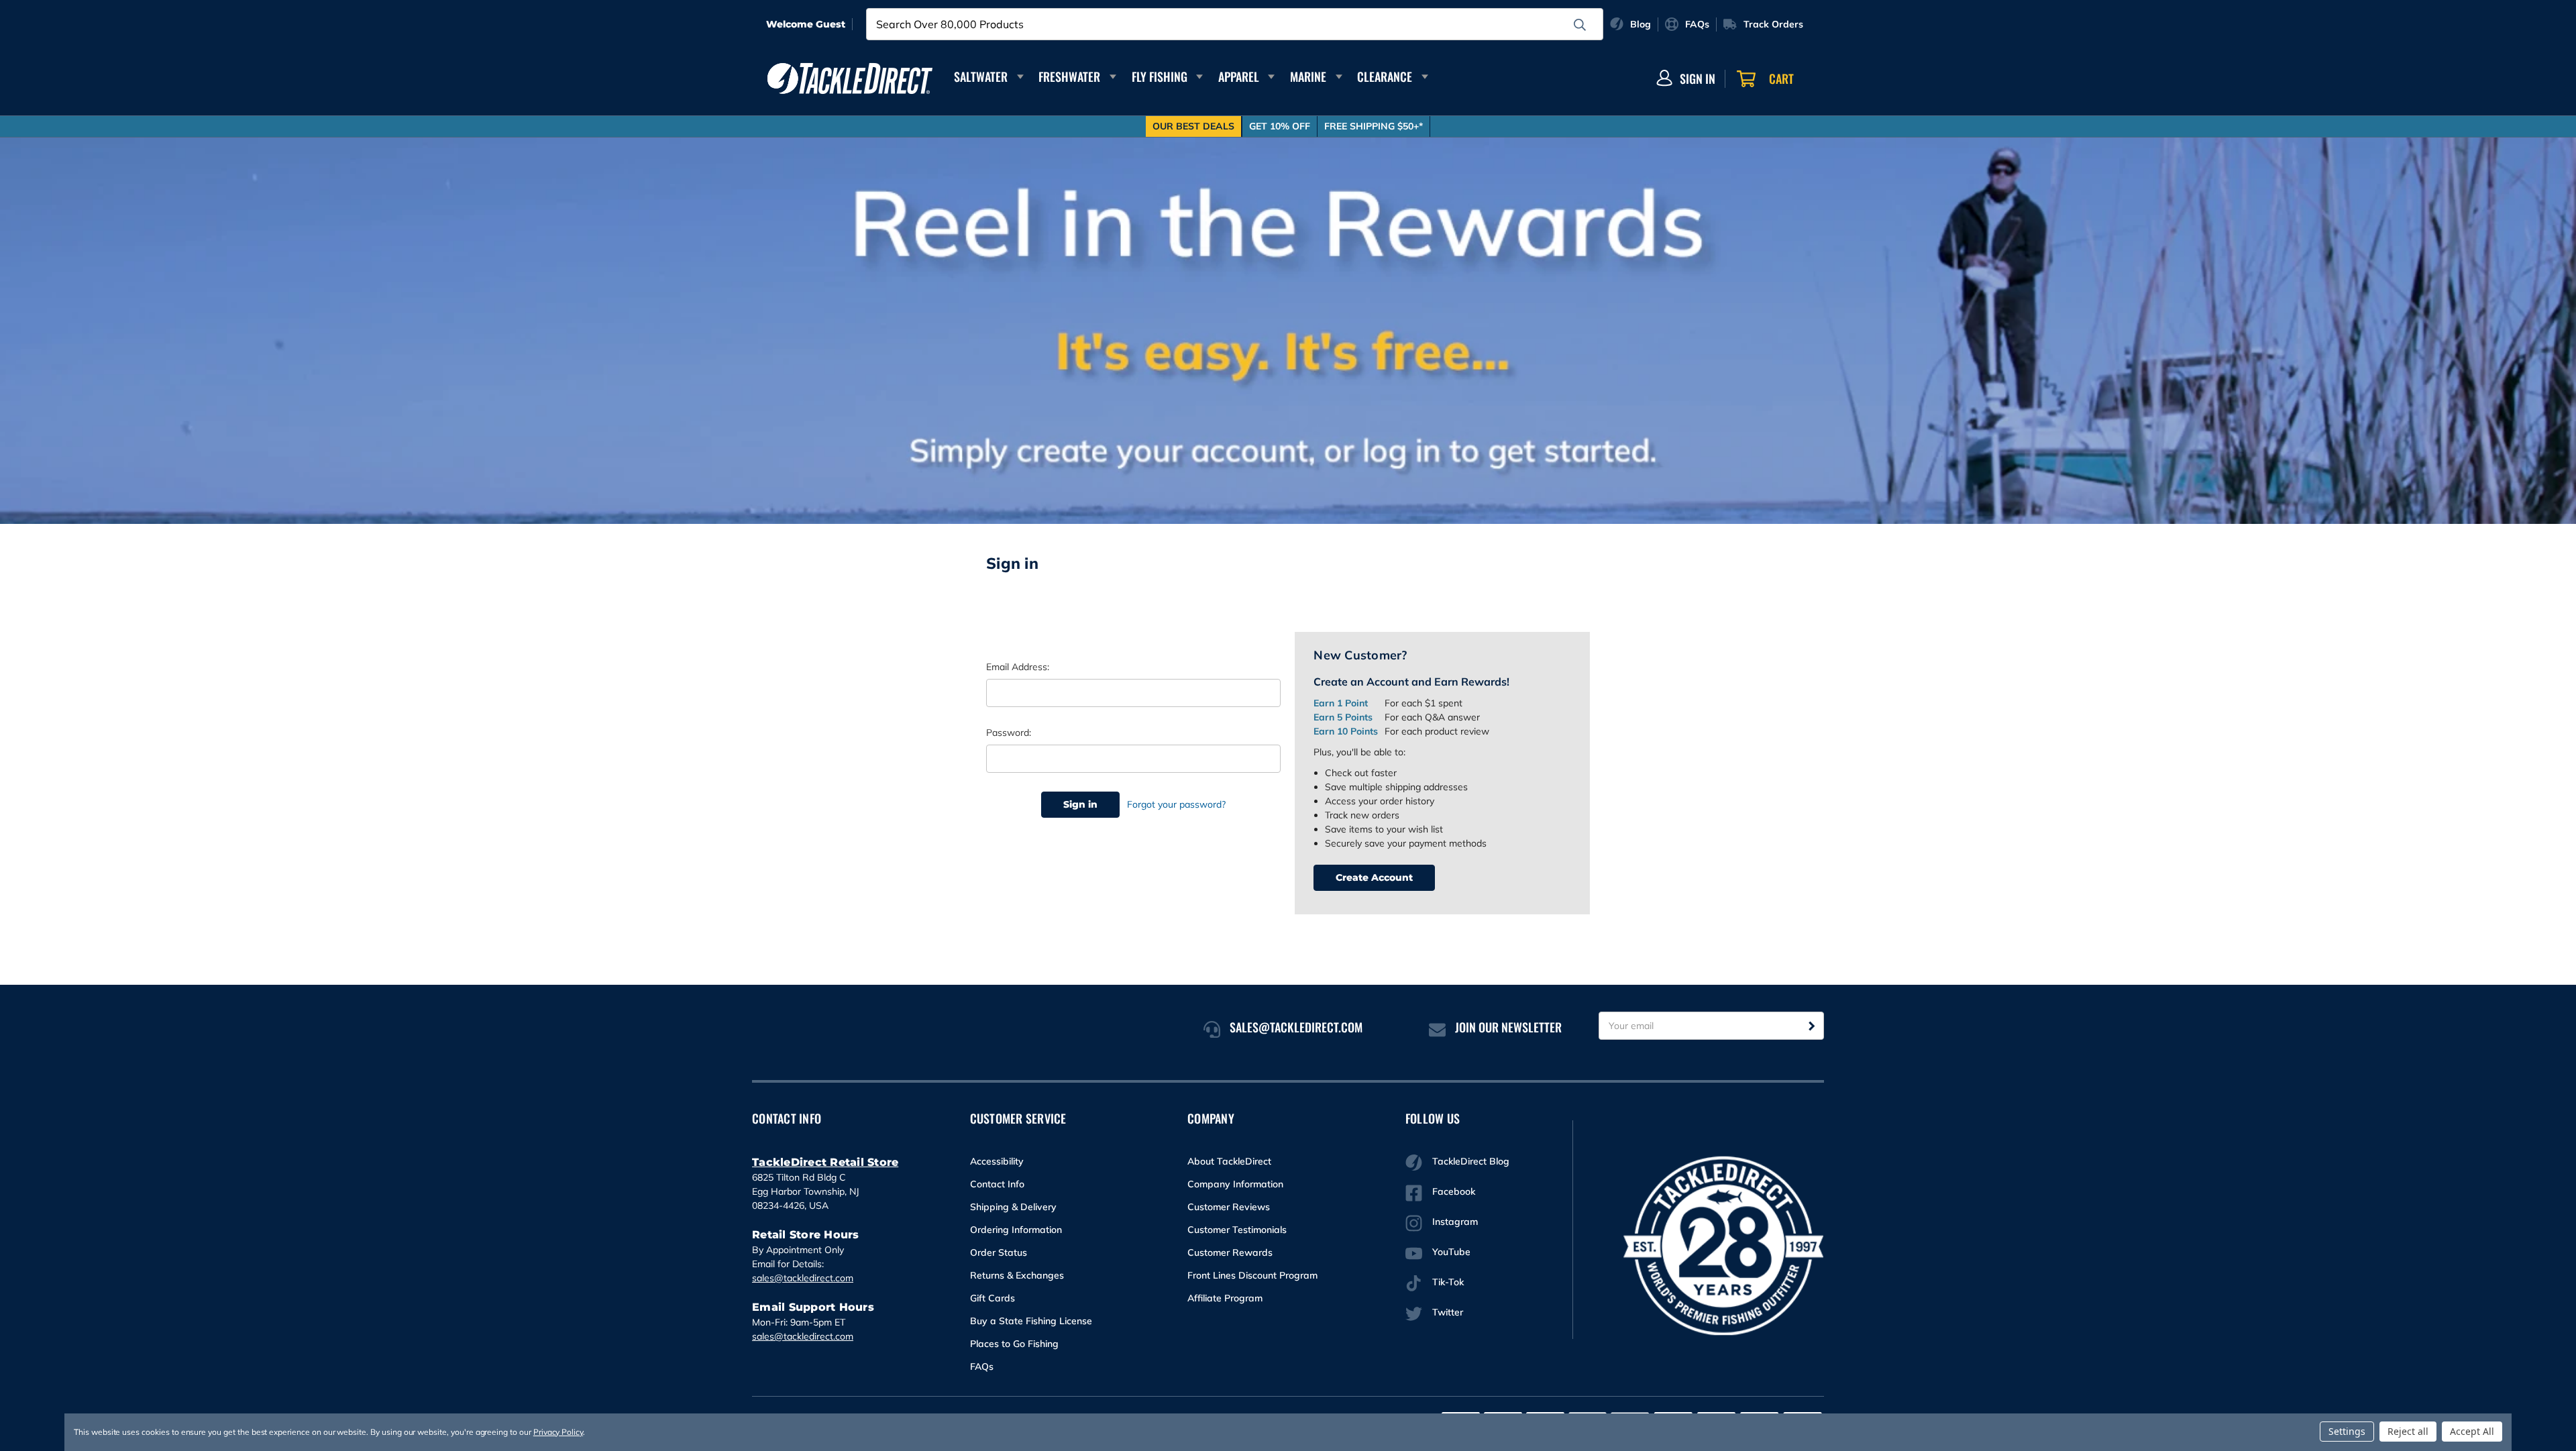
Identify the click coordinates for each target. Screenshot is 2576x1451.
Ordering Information (1016, 1230)
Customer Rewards (1230, 1252)
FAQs (982, 1366)
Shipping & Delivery (1013, 1207)
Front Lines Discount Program (1252, 1275)
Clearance (1385, 76)
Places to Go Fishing (1014, 1344)
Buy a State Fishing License (1031, 1321)
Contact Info (997, 1184)
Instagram (1455, 1222)
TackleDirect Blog (1471, 1161)
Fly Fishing (1160, 76)
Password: (1009, 733)
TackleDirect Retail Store (825, 1162)
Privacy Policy (558, 1432)
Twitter (1448, 1312)
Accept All (2472, 1431)
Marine (1308, 76)
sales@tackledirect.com (803, 1278)
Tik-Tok (1448, 1282)
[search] (1580, 25)
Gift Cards (992, 1298)
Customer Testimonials (1237, 1230)
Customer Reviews (1229, 1207)
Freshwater (1069, 76)
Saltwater (981, 76)
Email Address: (1018, 667)
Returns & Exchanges (1017, 1275)
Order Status (999, 1252)
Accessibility (997, 1161)
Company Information (1235, 1184)
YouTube (1451, 1252)
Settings (2347, 1431)
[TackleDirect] (850, 78)
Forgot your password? (1176, 804)
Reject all (2408, 1431)
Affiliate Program (1225, 1298)
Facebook (1454, 1191)
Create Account (1374, 877)
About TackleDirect (1229, 1161)
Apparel (1239, 76)
